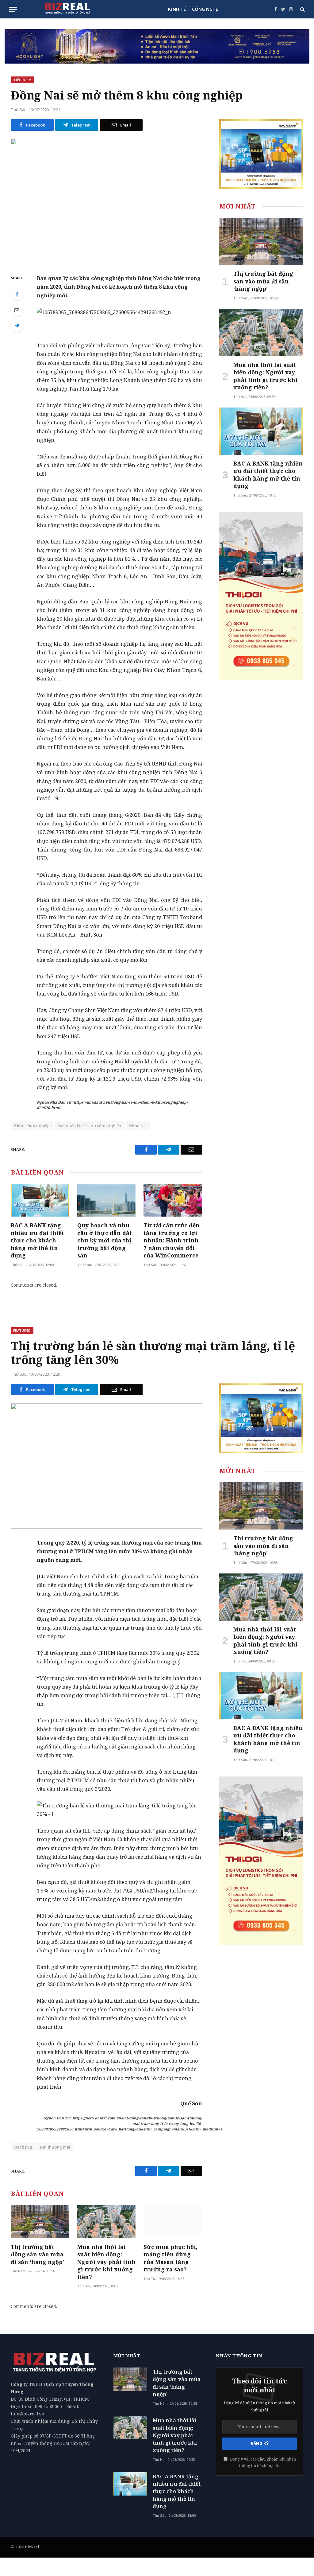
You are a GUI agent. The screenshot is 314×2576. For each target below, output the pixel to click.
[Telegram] (17, 325)
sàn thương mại (55, 2147)
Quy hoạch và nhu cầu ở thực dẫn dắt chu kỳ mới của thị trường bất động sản (105, 1240)
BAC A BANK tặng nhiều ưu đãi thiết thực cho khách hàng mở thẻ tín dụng (37, 1240)
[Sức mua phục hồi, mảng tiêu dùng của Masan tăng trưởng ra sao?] (173, 2221)
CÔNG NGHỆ (205, 9)
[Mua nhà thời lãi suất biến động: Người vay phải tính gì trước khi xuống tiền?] (261, 333)
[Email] (17, 310)
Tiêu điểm (22, 80)
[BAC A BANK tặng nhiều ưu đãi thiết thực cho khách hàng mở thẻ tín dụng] (40, 1200)
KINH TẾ (177, 9)
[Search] (302, 9)
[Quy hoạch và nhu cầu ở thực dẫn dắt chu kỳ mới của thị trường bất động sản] (107, 1200)
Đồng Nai (138, 1126)
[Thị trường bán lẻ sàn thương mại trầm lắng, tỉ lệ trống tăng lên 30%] (106, 1466)
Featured (22, 1330)
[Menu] (13, 9)
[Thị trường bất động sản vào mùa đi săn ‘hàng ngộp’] (261, 241)
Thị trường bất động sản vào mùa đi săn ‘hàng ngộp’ (263, 281)
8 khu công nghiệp (32, 1126)
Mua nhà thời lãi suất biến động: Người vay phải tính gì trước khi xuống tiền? (265, 376)
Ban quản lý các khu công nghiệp (90, 1126)
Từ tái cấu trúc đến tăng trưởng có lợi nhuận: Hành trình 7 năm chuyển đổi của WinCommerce (172, 1240)
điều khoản (268, 2459)
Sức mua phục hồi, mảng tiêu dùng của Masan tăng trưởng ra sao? (170, 2258)
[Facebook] (17, 294)
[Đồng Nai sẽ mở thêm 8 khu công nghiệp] (106, 201)
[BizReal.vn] (68, 9)
